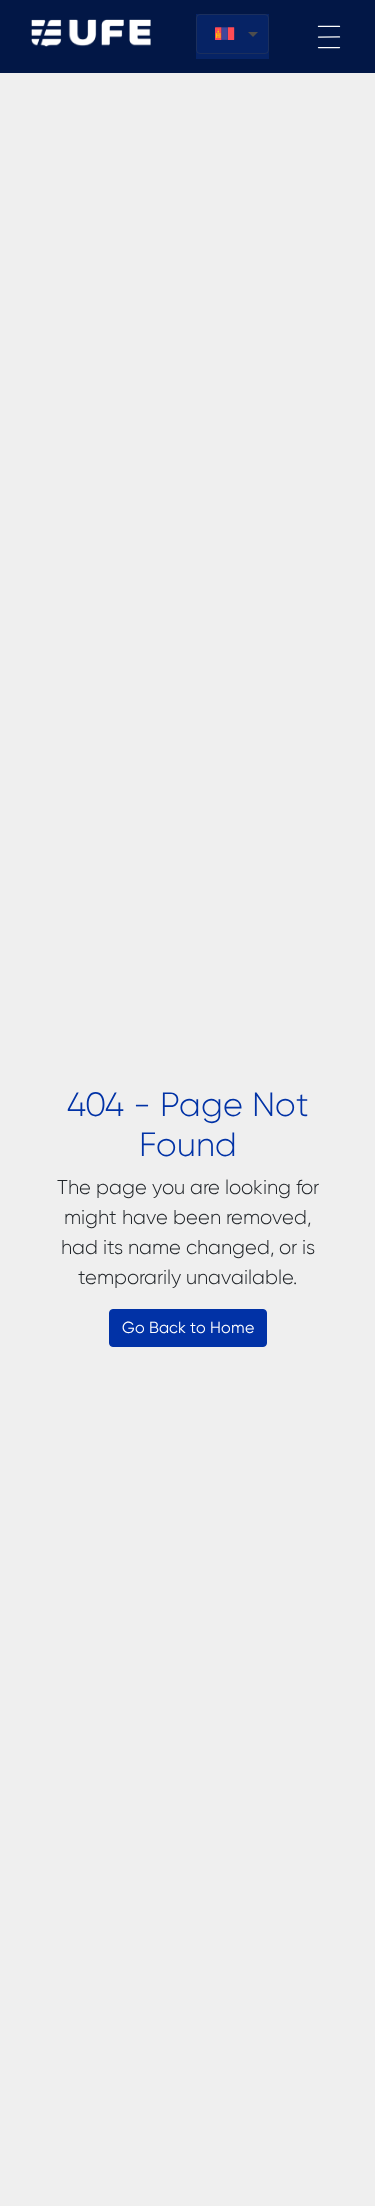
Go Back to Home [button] (188, 1327)
